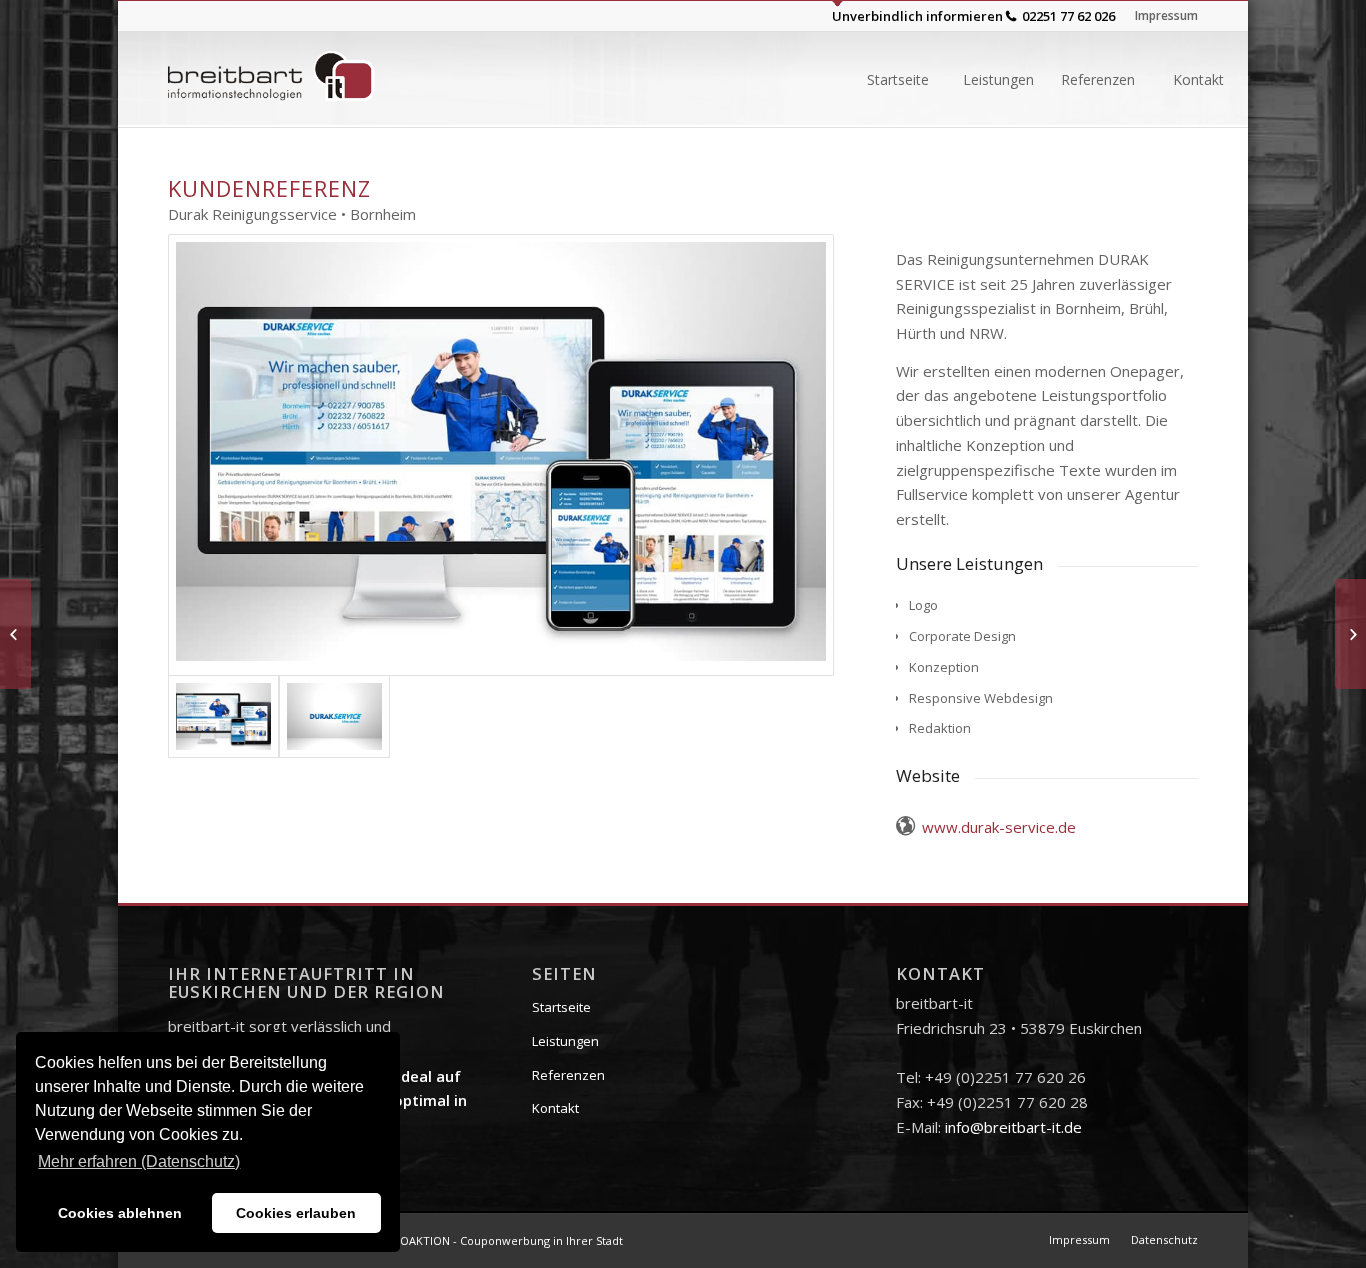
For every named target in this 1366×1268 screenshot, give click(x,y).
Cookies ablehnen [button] (120, 1213)
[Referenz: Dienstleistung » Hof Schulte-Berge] (1350, 634)
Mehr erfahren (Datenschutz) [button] (139, 1161)
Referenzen (568, 1075)
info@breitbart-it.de (1013, 1127)
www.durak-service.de (999, 827)
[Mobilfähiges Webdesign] (501, 455)
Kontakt (555, 1108)
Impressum (1166, 15)
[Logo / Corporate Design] (334, 717)
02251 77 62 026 (1068, 16)
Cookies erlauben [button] (296, 1213)
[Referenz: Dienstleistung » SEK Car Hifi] (15, 634)
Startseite (561, 1007)
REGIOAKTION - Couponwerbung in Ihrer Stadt (499, 1240)
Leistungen (565, 1041)
